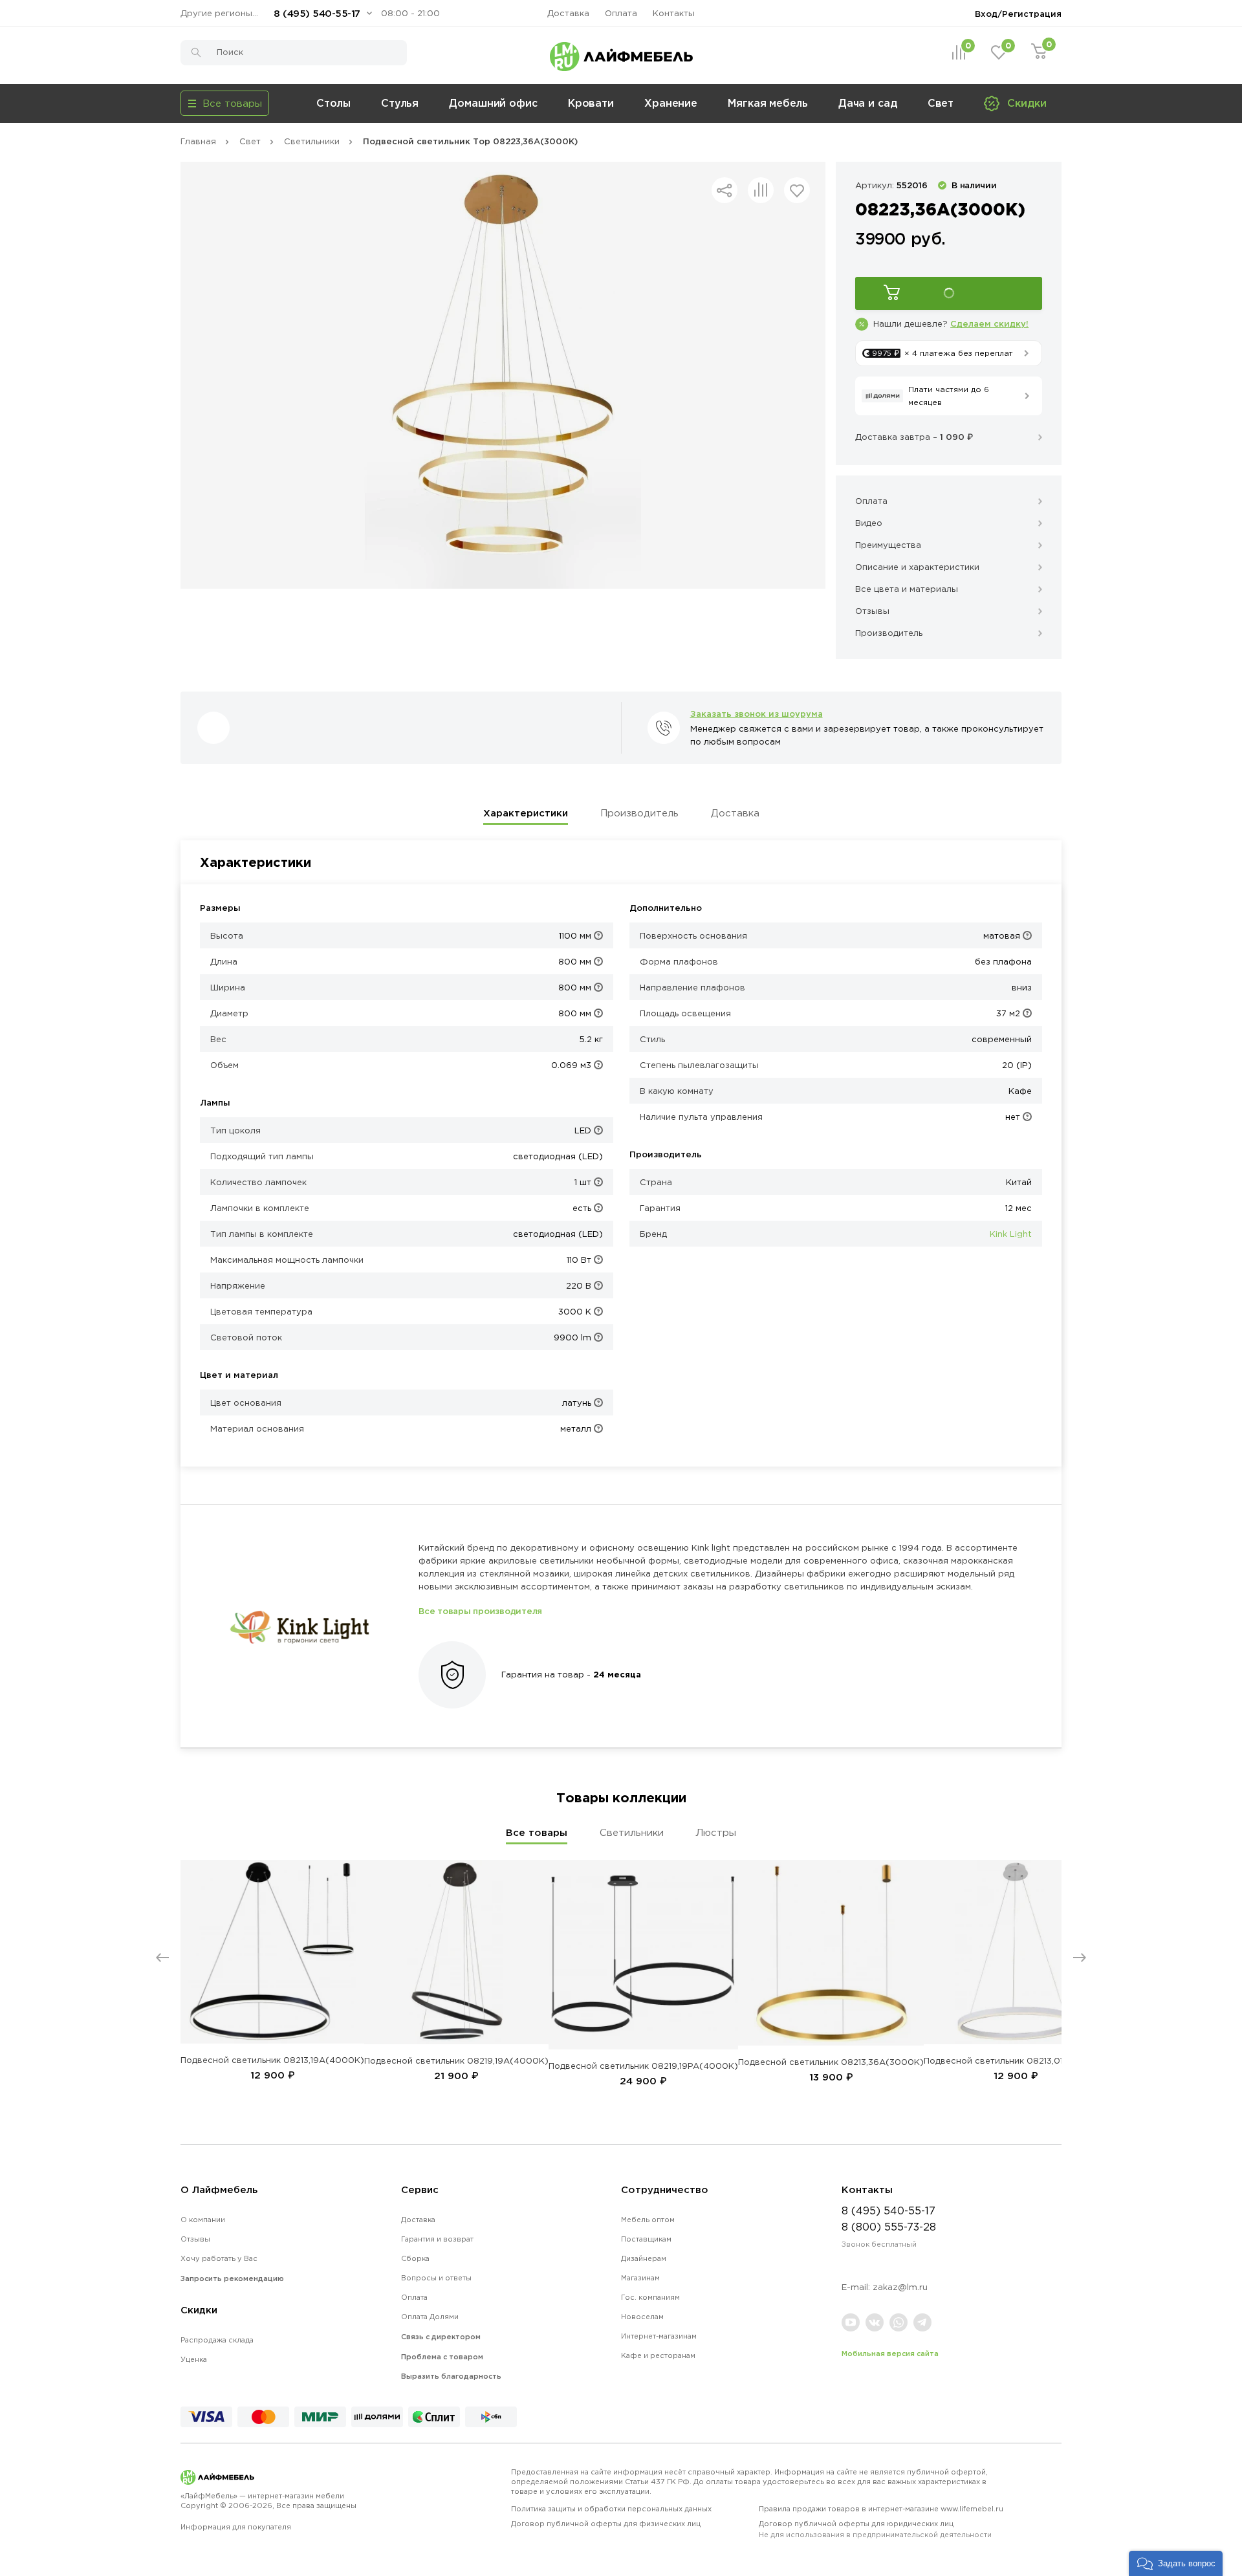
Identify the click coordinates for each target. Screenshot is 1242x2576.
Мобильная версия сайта (890, 2353)
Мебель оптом (648, 2220)
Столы (333, 103)
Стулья (400, 103)
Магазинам (640, 2278)
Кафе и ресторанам (658, 2355)
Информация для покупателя (236, 2527)
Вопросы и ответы (436, 2278)
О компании (203, 2220)
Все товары (537, 1832)
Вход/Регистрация (1018, 14)
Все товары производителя (480, 1611)
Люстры (716, 1832)
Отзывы (195, 2239)
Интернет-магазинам (659, 2336)
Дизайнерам (644, 2258)
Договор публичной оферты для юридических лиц (875, 2529)
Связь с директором (441, 2337)
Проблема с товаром (442, 2357)
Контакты (674, 13)
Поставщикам (646, 2239)
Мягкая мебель (768, 103)
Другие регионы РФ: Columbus (223, 13)
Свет (941, 103)
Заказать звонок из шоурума (757, 714)
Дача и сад (868, 103)
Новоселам (642, 2317)
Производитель (639, 813)
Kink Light (1011, 1234)
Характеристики (526, 813)
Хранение (671, 103)
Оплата (621, 13)
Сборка (415, 2258)
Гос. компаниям (650, 2297)
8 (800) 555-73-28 (889, 2227)
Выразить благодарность (451, 2376)
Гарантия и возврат (437, 2239)
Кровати (591, 103)
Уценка (194, 2359)
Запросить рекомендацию (232, 2278)
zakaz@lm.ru (900, 2287)
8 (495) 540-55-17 (317, 13)
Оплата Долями (430, 2317)
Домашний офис (493, 103)
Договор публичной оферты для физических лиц (606, 2524)
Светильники (632, 1832)
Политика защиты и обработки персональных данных (611, 2509)
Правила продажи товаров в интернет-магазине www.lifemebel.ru (881, 2509)
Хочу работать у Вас (219, 2258)
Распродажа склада (217, 2340)
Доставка (568, 13)
